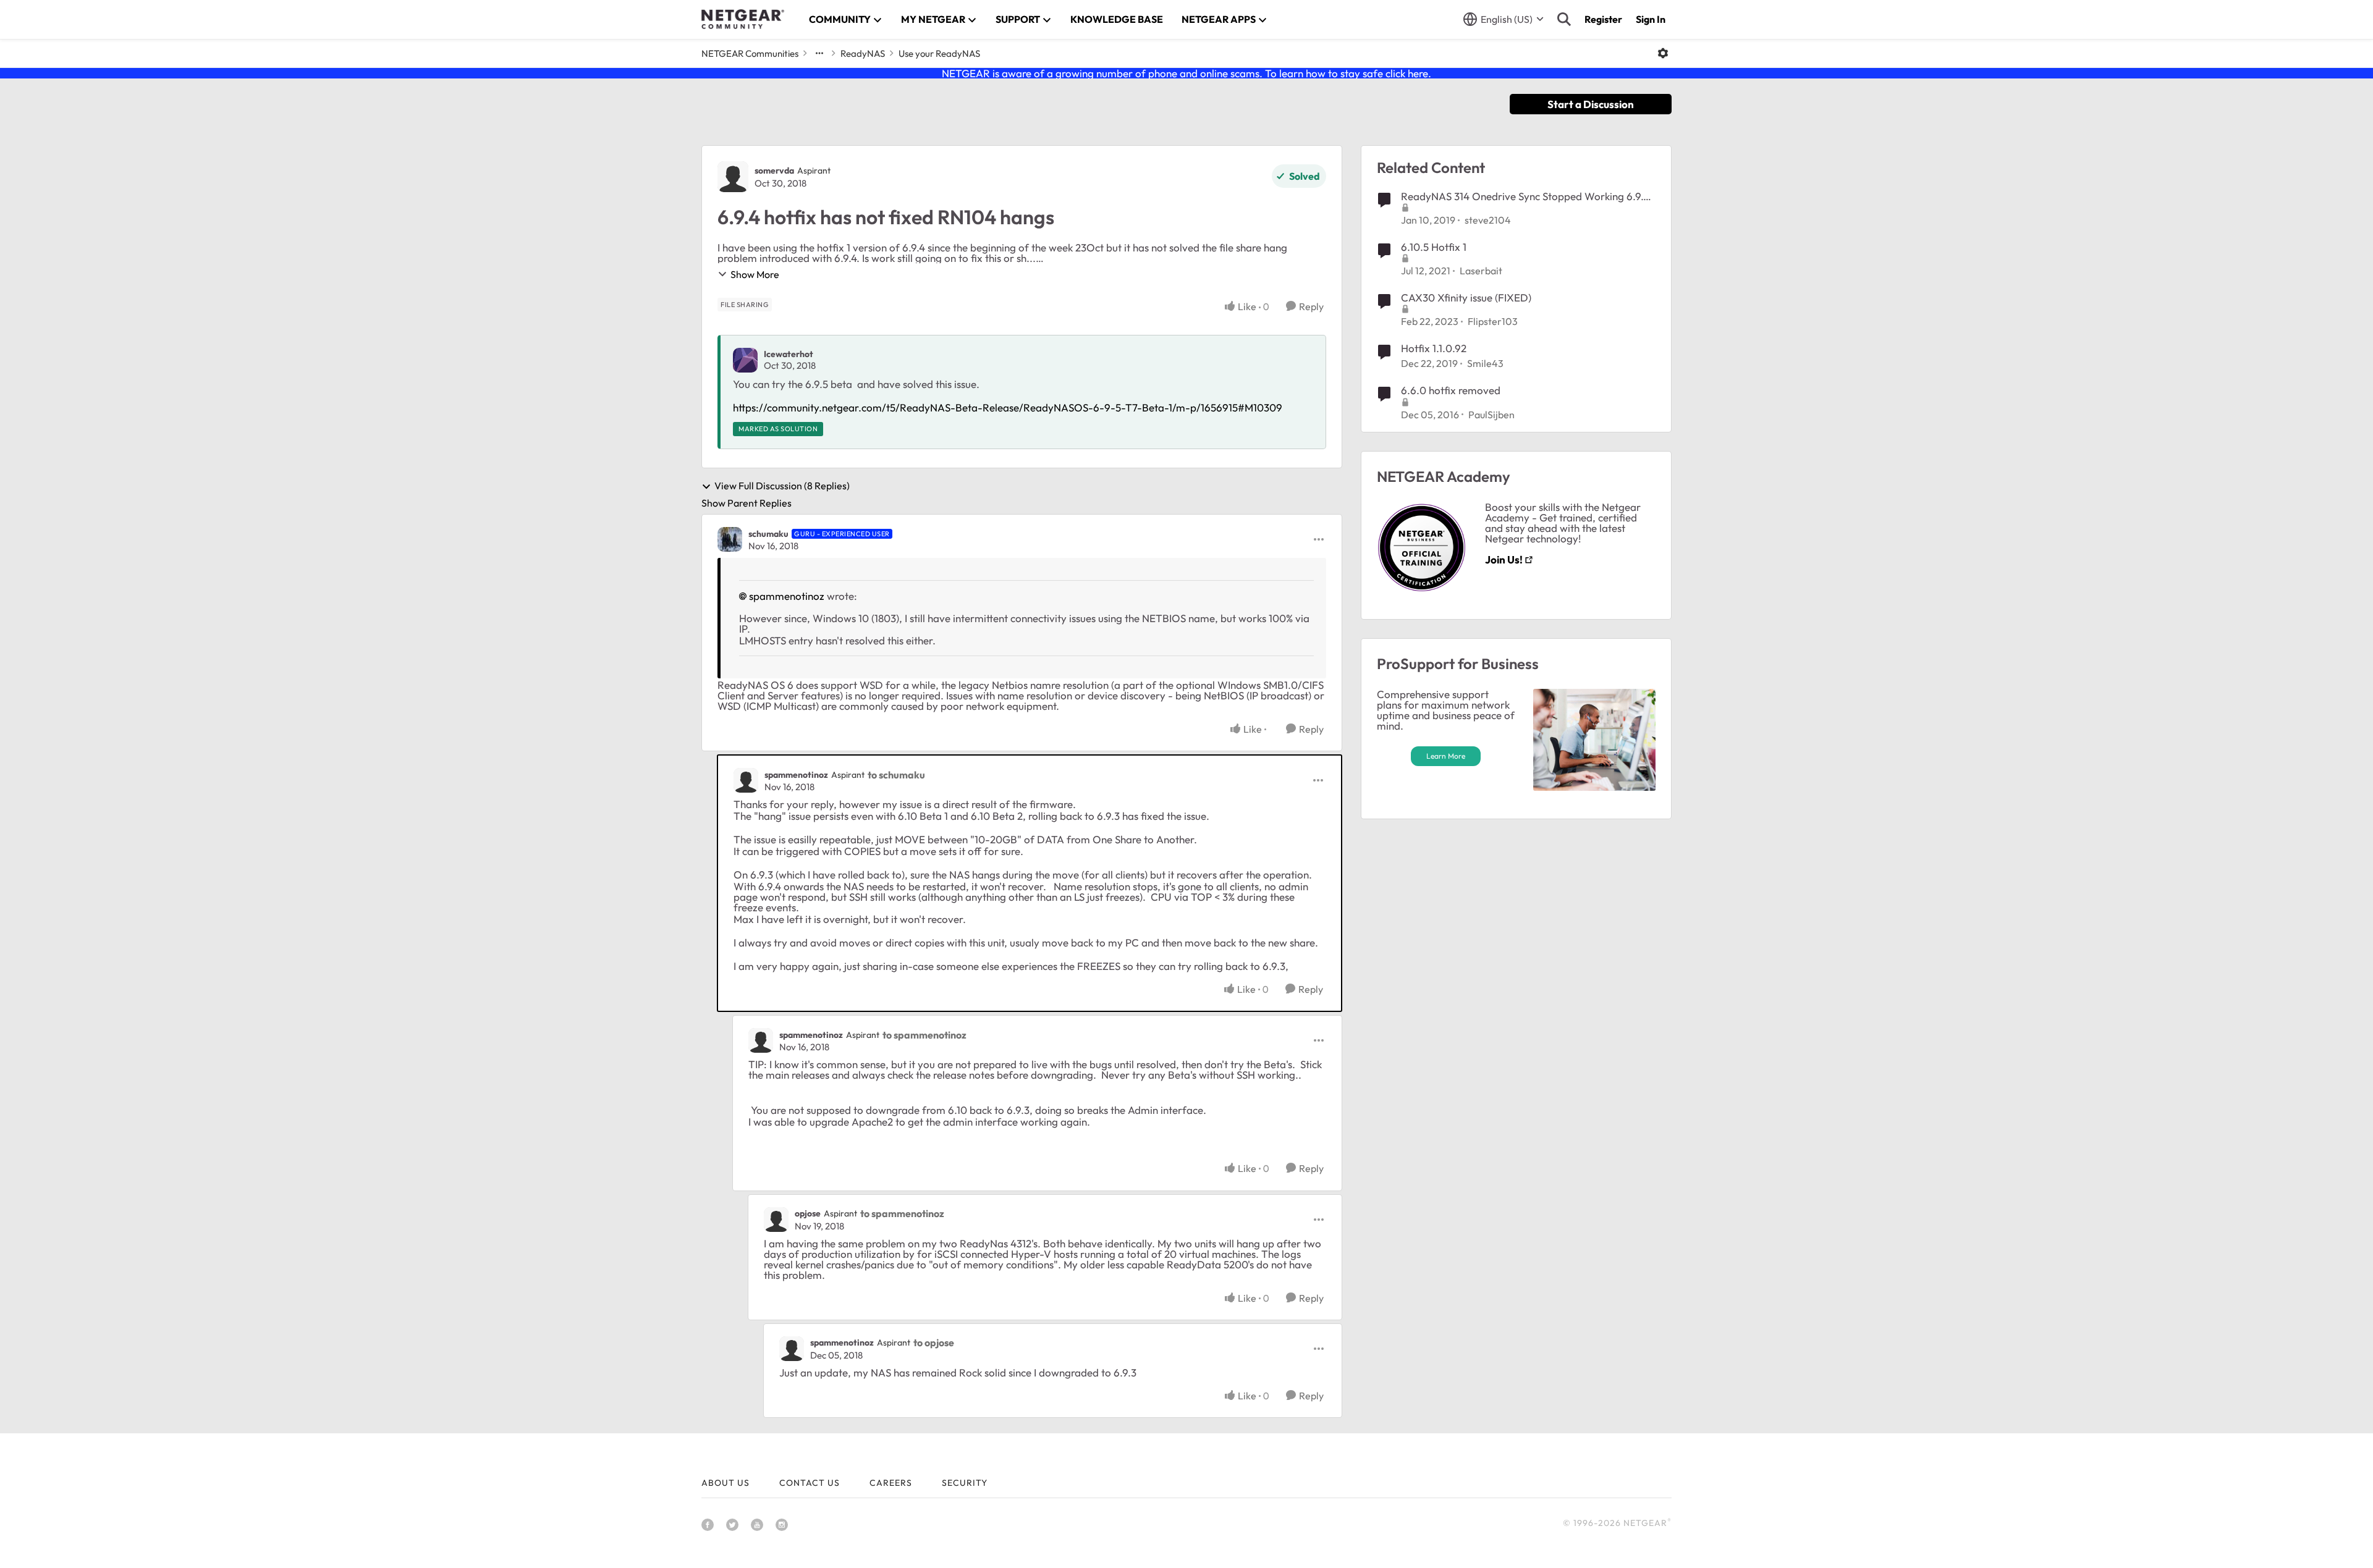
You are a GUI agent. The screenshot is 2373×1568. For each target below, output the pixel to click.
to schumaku (896, 775)
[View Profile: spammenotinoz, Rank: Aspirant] (746, 780)
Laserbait (1481, 271)
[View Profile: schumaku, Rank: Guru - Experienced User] (730, 539)
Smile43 (1485, 363)
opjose (808, 1213)
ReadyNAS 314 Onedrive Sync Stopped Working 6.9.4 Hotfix (1525, 196)
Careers (891, 1483)
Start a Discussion (1591, 104)
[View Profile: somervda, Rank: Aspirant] (733, 177)
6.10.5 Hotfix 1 (1434, 247)
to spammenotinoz (924, 1035)
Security (965, 1483)
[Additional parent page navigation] (819, 53)
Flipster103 (1493, 321)
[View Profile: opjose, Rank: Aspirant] (776, 1220)
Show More (755, 274)
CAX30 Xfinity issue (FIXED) (1466, 297)
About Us (725, 1483)
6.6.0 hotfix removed (1451, 390)
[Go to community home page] (743, 19)
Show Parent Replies (747, 503)
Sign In (1651, 19)
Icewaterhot (789, 354)
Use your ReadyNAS (939, 53)
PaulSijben (1491, 415)
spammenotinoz (787, 596)
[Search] (1564, 19)
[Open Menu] (1663, 53)
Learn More (1446, 756)
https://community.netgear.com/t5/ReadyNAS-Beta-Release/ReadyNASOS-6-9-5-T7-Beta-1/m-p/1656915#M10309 (1008, 407)
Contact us (810, 1483)
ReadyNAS (863, 53)
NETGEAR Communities (750, 53)
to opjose (934, 1342)
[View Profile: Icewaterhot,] (745, 360)
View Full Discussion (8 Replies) (782, 486)
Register (1603, 19)
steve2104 (1488, 220)
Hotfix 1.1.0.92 (1434, 348)
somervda (774, 171)
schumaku (768, 534)
